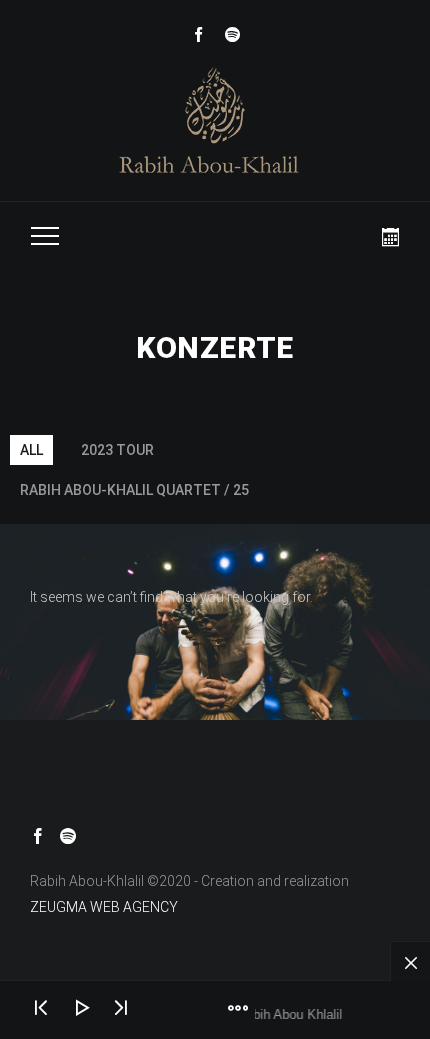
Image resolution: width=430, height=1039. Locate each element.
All (31, 450)
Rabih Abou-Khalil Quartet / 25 (134, 490)
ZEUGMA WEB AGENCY (104, 907)
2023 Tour (117, 450)
